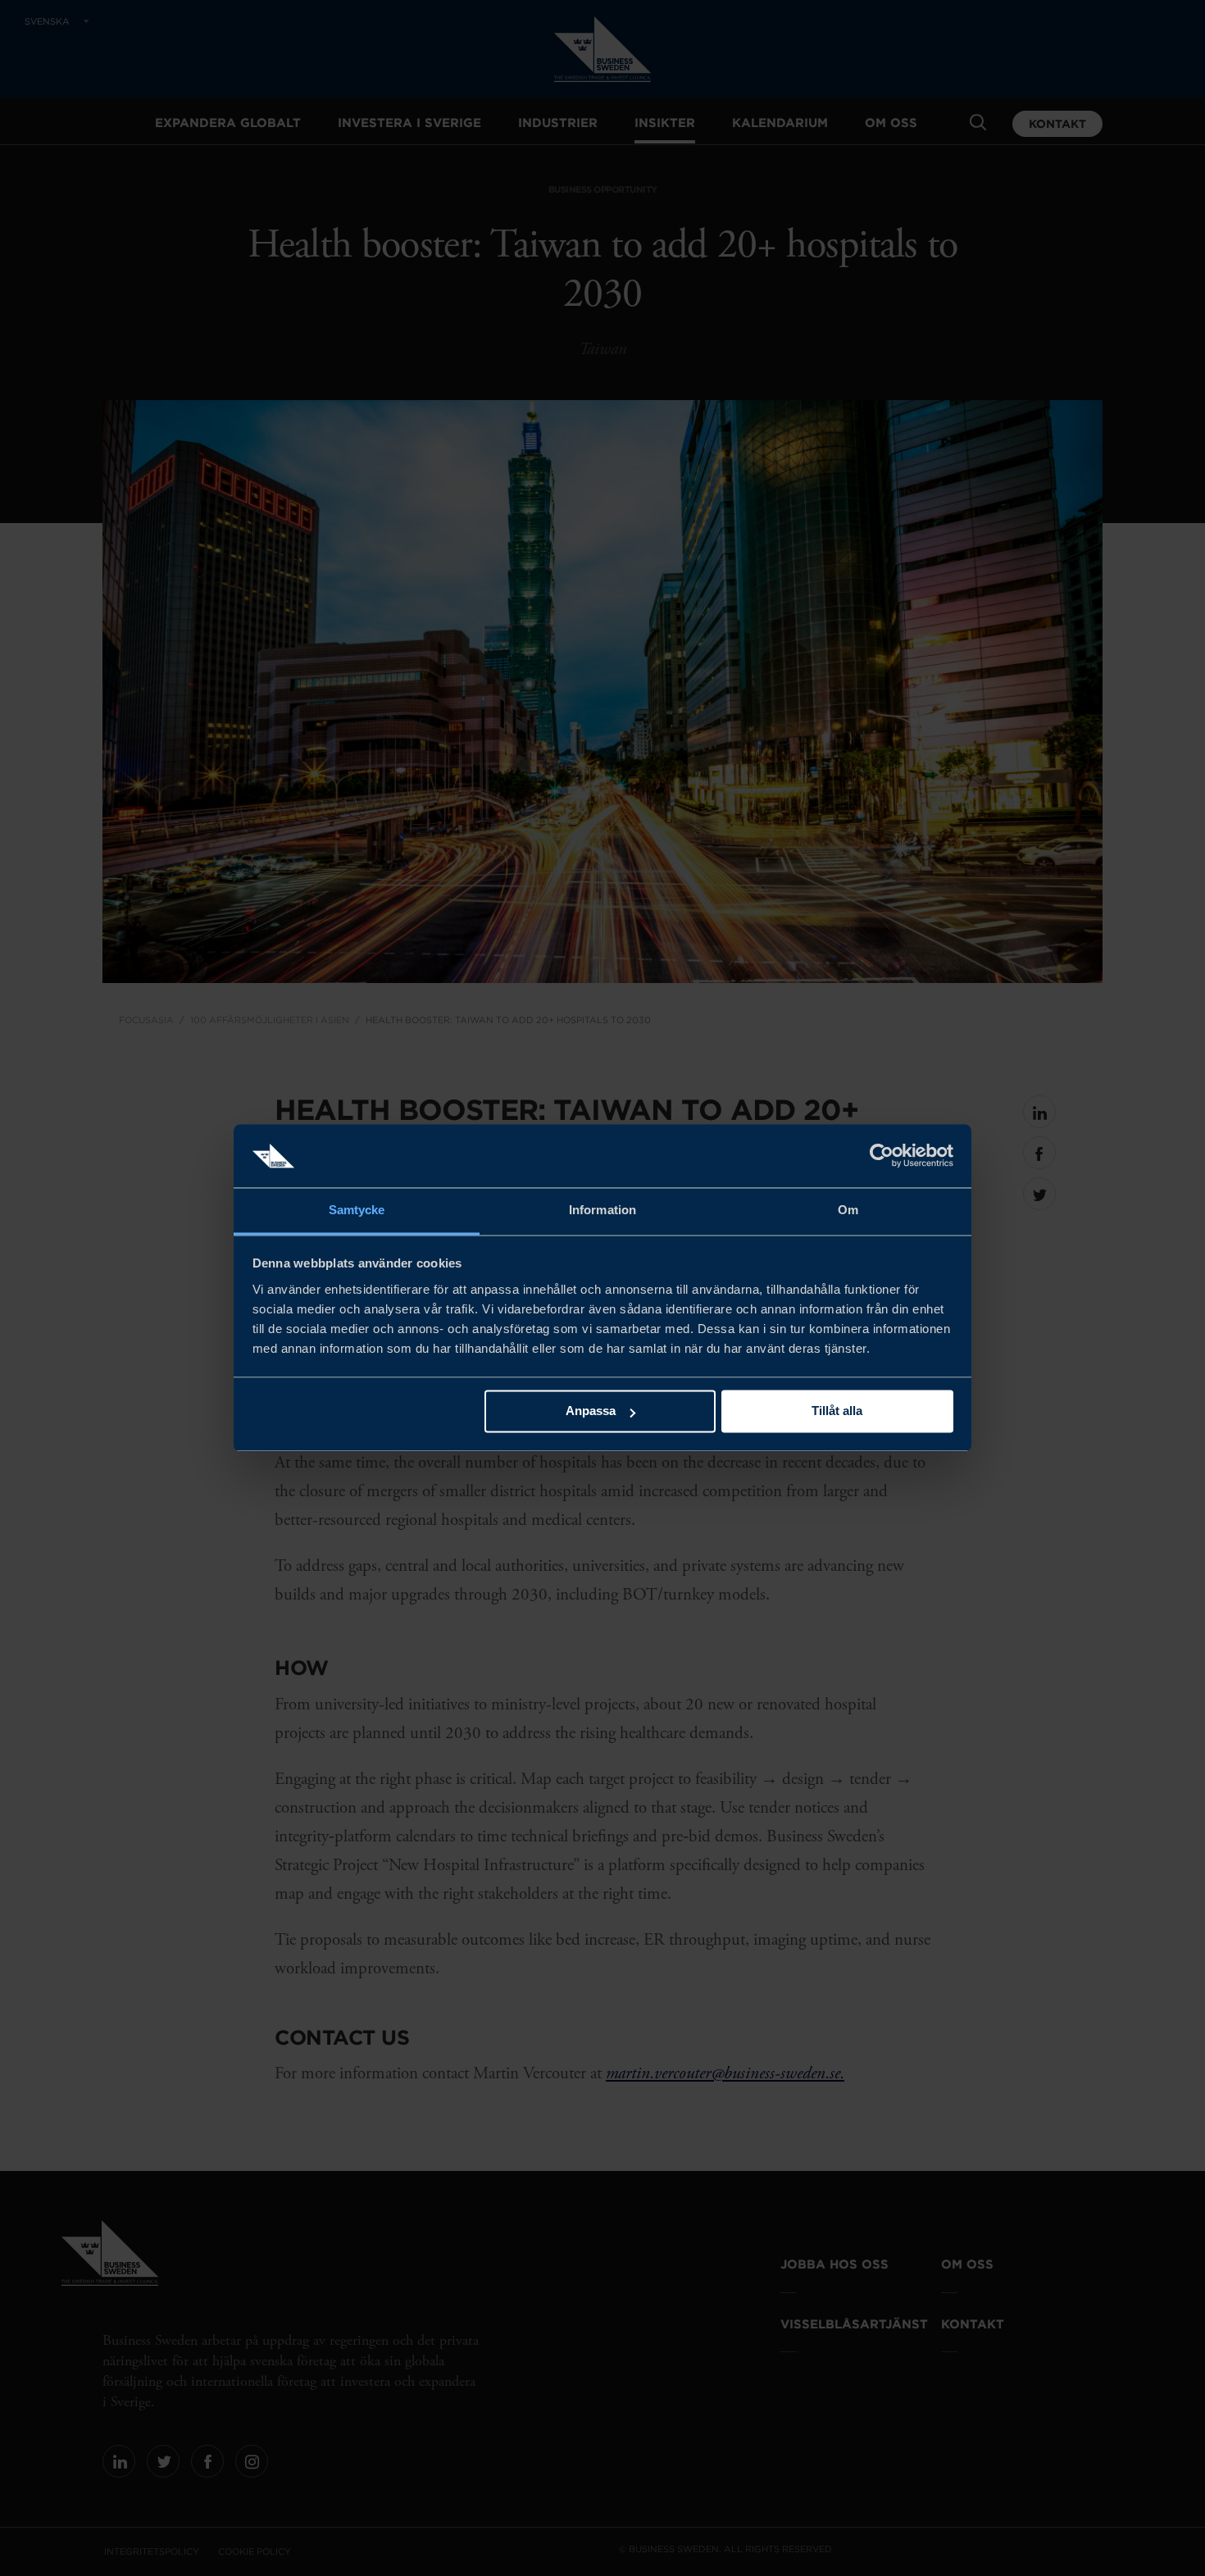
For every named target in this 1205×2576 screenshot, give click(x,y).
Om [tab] (848, 1210)
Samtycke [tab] (357, 1210)
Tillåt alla (837, 1411)
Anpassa (591, 1411)
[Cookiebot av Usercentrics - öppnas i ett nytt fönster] (882, 1156)
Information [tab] (602, 1210)
